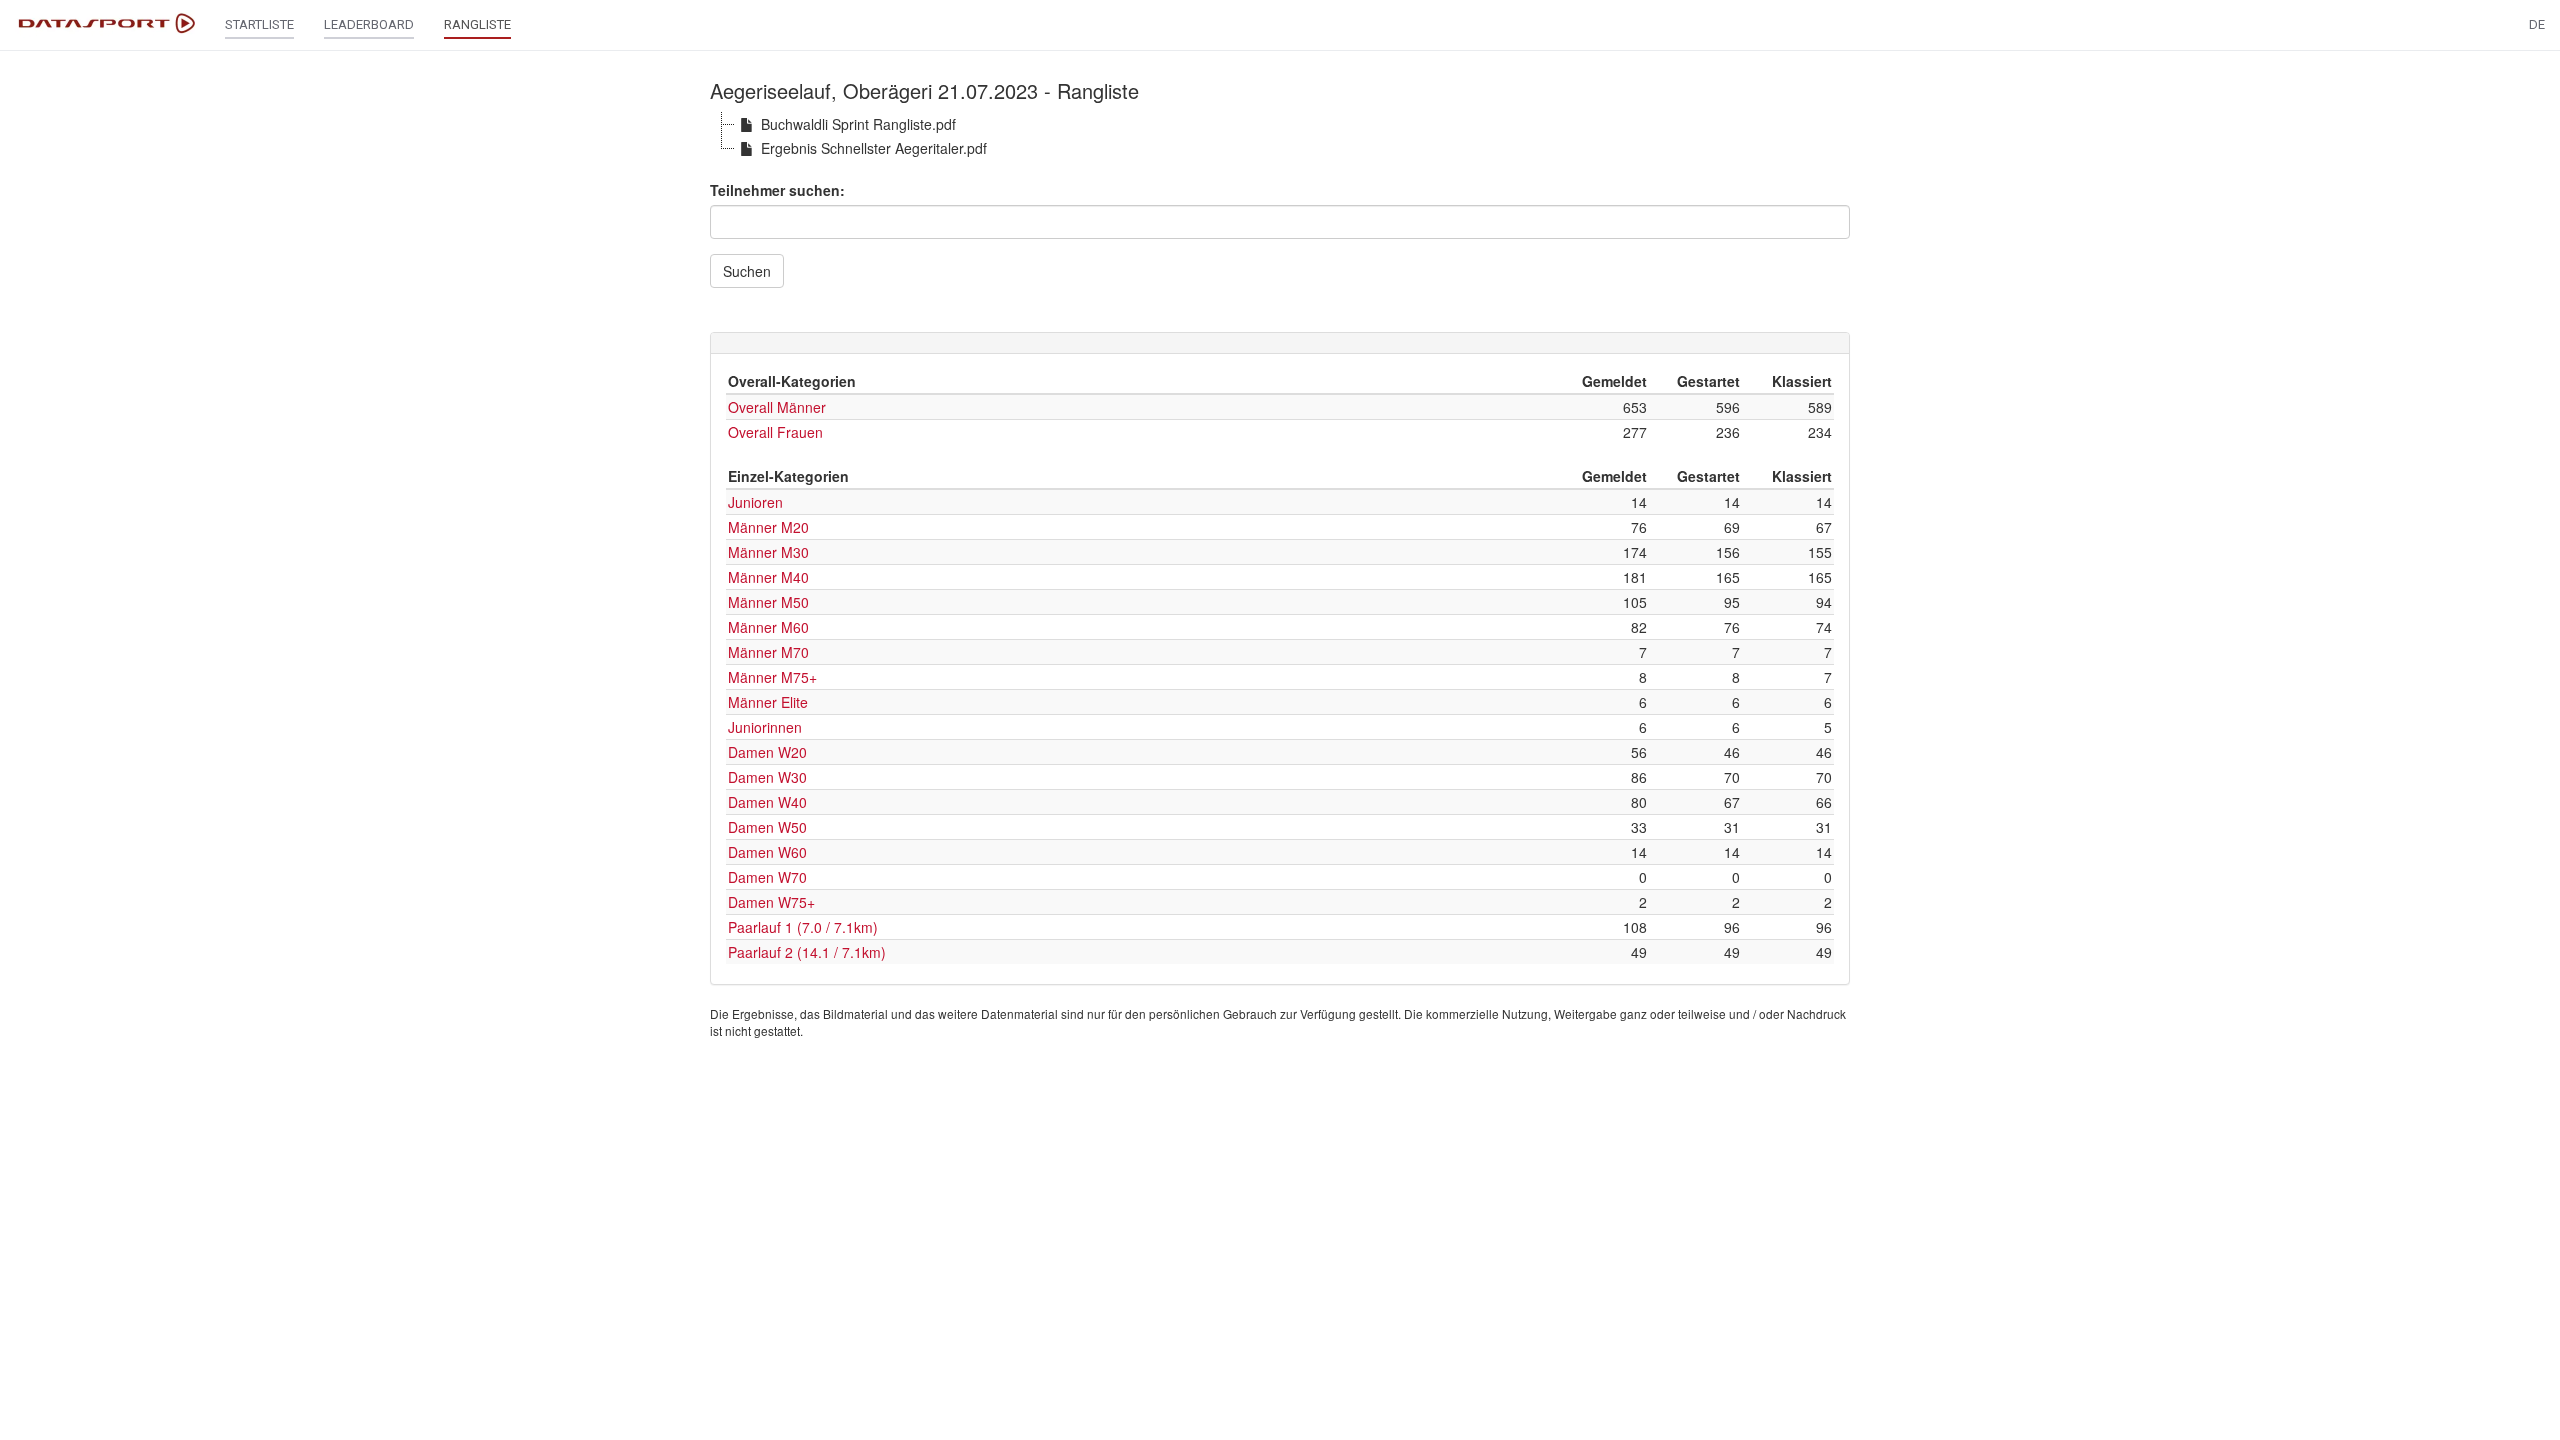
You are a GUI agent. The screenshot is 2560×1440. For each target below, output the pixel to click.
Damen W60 (767, 852)
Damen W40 (767, 802)
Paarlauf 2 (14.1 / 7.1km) (807, 952)
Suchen (747, 271)
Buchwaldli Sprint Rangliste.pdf (858, 124)
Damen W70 (767, 877)
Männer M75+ (772, 677)
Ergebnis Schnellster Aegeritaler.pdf (874, 148)
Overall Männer (777, 407)
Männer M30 (768, 552)
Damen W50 (767, 827)
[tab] (1280, 343)
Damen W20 (767, 752)
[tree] (1280, 136)
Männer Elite (768, 702)
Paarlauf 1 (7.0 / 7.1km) (803, 927)
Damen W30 (767, 777)
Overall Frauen (775, 432)
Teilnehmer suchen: (777, 190)
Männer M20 (768, 527)
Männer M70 (768, 652)
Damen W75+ (771, 902)
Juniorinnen (765, 727)
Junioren (755, 502)
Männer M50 (768, 602)
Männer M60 (768, 627)
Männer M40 (768, 577)
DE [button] (2537, 24)
